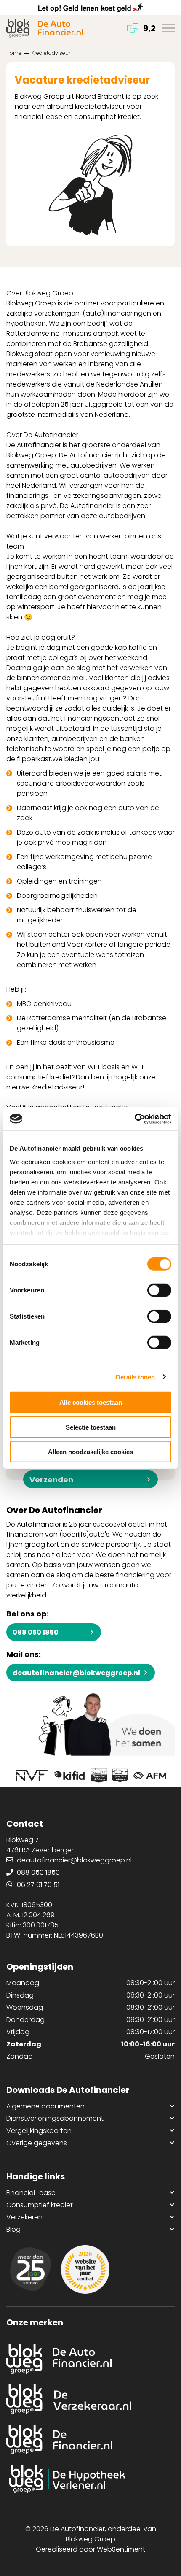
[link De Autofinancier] (90, 2359)
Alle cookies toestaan (91, 1402)
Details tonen (135, 1377)
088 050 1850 (36, 1632)
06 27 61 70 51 (38, 1885)
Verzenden (51, 1480)
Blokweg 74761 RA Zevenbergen (41, 1845)
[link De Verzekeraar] (90, 2399)
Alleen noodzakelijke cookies (90, 1452)
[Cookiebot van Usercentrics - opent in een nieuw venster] (134, 1119)
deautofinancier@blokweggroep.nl (76, 1673)
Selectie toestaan (91, 1427)
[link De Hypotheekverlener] (90, 2479)
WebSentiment (121, 2549)
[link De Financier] (90, 2439)
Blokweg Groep (90, 2539)
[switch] (159, 1290)
